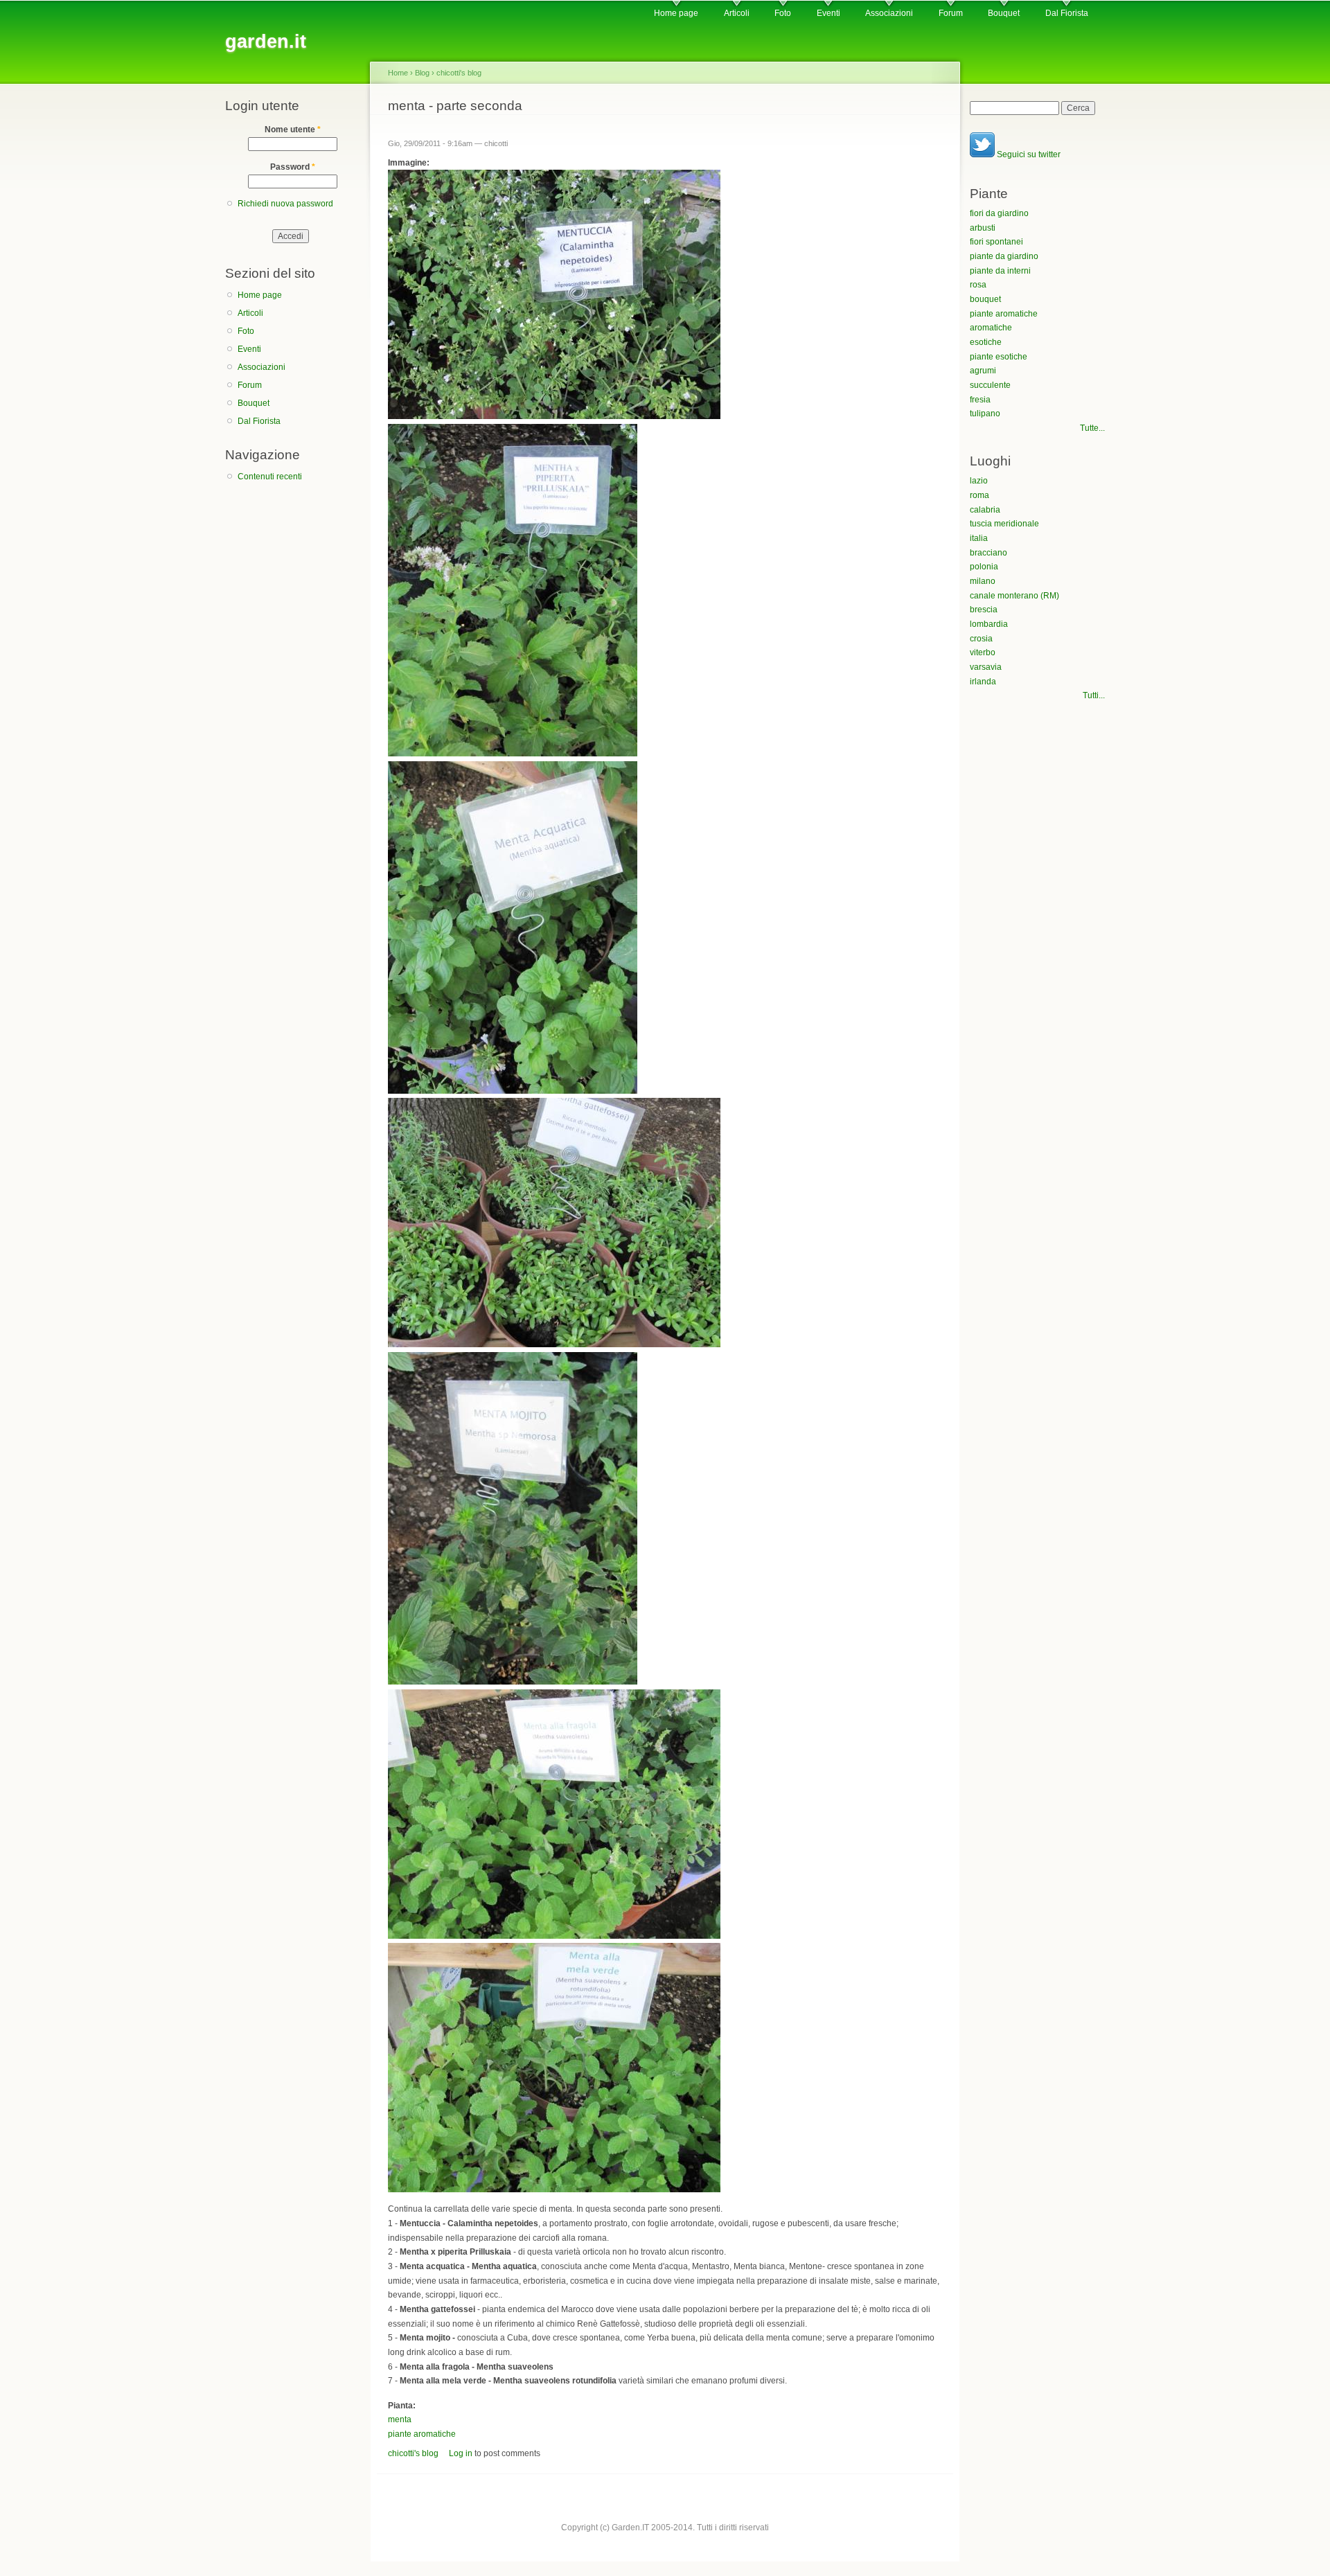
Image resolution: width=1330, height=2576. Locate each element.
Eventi (828, 13)
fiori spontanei (996, 242)
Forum (951, 13)
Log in (461, 2453)
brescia (984, 610)
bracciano (988, 553)
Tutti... (1094, 695)
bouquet (985, 299)
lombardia (989, 624)
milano (983, 581)
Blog (422, 73)
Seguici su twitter (1028, 154)
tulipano (985, 414)
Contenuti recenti (270, 477)
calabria (985, 510)
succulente (990, 385)
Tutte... (1092, 428)
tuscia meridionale (1004, 524)
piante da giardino (1004, 256)
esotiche (986, 342)
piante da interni (1000, 271)
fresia (980, 400)
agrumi (983, 371)
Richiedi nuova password (285, 204)
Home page (676, 13)
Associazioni (889, 13)
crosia (981, 639)
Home (398, 73)
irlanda (983, 682)
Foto (783, 13)
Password (293, 167)
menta (400, 2419)
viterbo (983, 652)
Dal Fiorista (1067, 13)
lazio (979, 481)
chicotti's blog (459, 73)
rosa (978, 285)
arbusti (983, 228)
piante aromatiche (422, 2434)
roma (979, 495)
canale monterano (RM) (1014, 596)
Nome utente (293, 130)
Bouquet (1004, 13)
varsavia (986, 667)
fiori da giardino (999, 213)
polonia (984, 567)
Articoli (737, 13)
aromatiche (991, 328)
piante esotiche (999, 357)
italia (979, 538)
